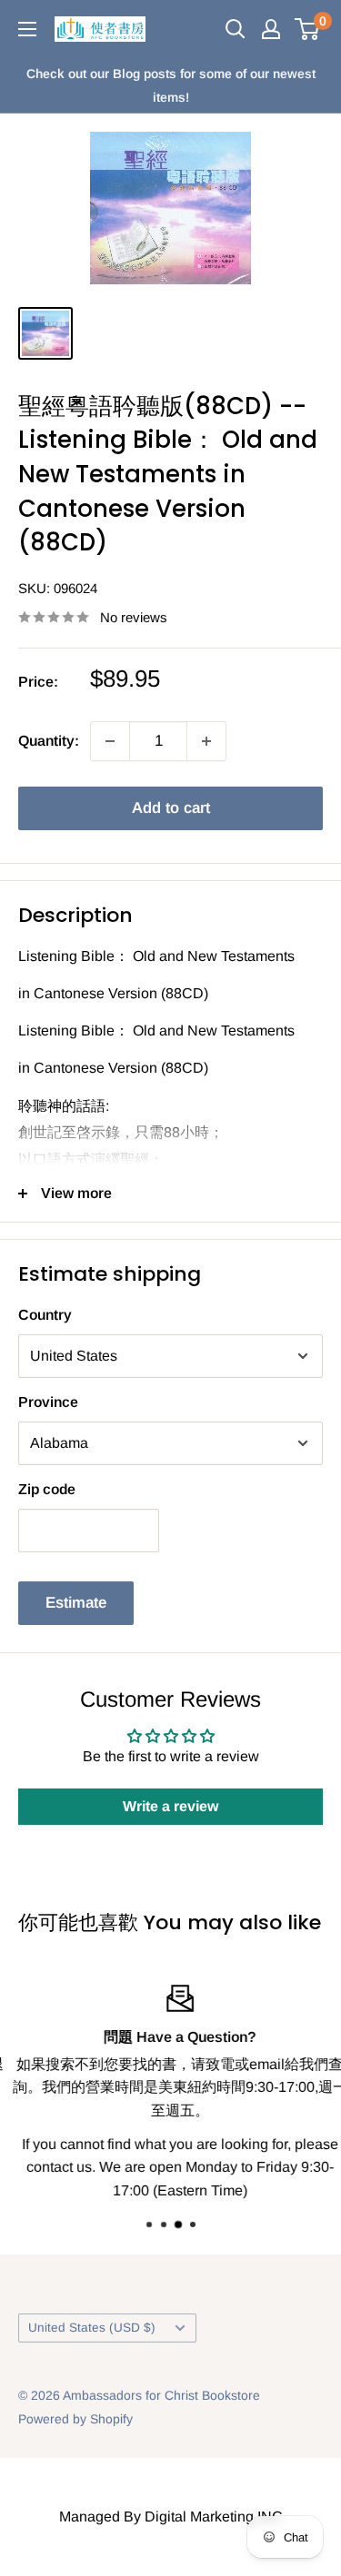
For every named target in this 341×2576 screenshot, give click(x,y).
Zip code (47, 1489)
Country (45, 1315)
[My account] (271, 29)
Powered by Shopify (75, 2419)
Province (48, 1402)
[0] (308, 29)
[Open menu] (27, 29)
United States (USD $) (92, 2328)
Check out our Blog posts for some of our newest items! (171, 85)
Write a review (170, 1806)
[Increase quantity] (206, 741)
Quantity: (49, 741)
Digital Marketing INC (214, 2517)
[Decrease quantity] (110, 741)
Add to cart (171, 808)
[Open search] (236, 29)
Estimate (76, 1603)
